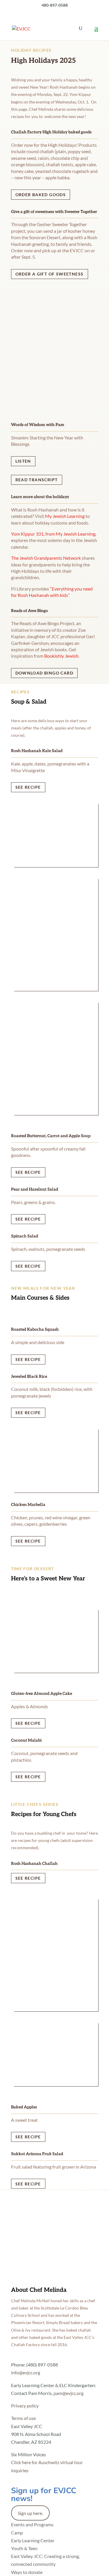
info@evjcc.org (26, 2372)
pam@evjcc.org (68, 2393)
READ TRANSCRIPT (37, 480)
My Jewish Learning (65, 516)
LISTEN (23, 461)
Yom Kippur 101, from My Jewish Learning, (54, 534)
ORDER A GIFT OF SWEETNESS (50, 274)
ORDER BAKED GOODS (41, 195)
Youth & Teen (24, 2548)
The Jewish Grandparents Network (46, 558)
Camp (17, 2533)
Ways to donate (27, 2572)
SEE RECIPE (28, 787)
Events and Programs (32, 2524)
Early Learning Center (33, 2540)
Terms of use (23, 2418)
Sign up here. (30, 2513)
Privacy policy (25, 2406)
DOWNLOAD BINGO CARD (44, 673)
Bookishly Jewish (61, 656)
